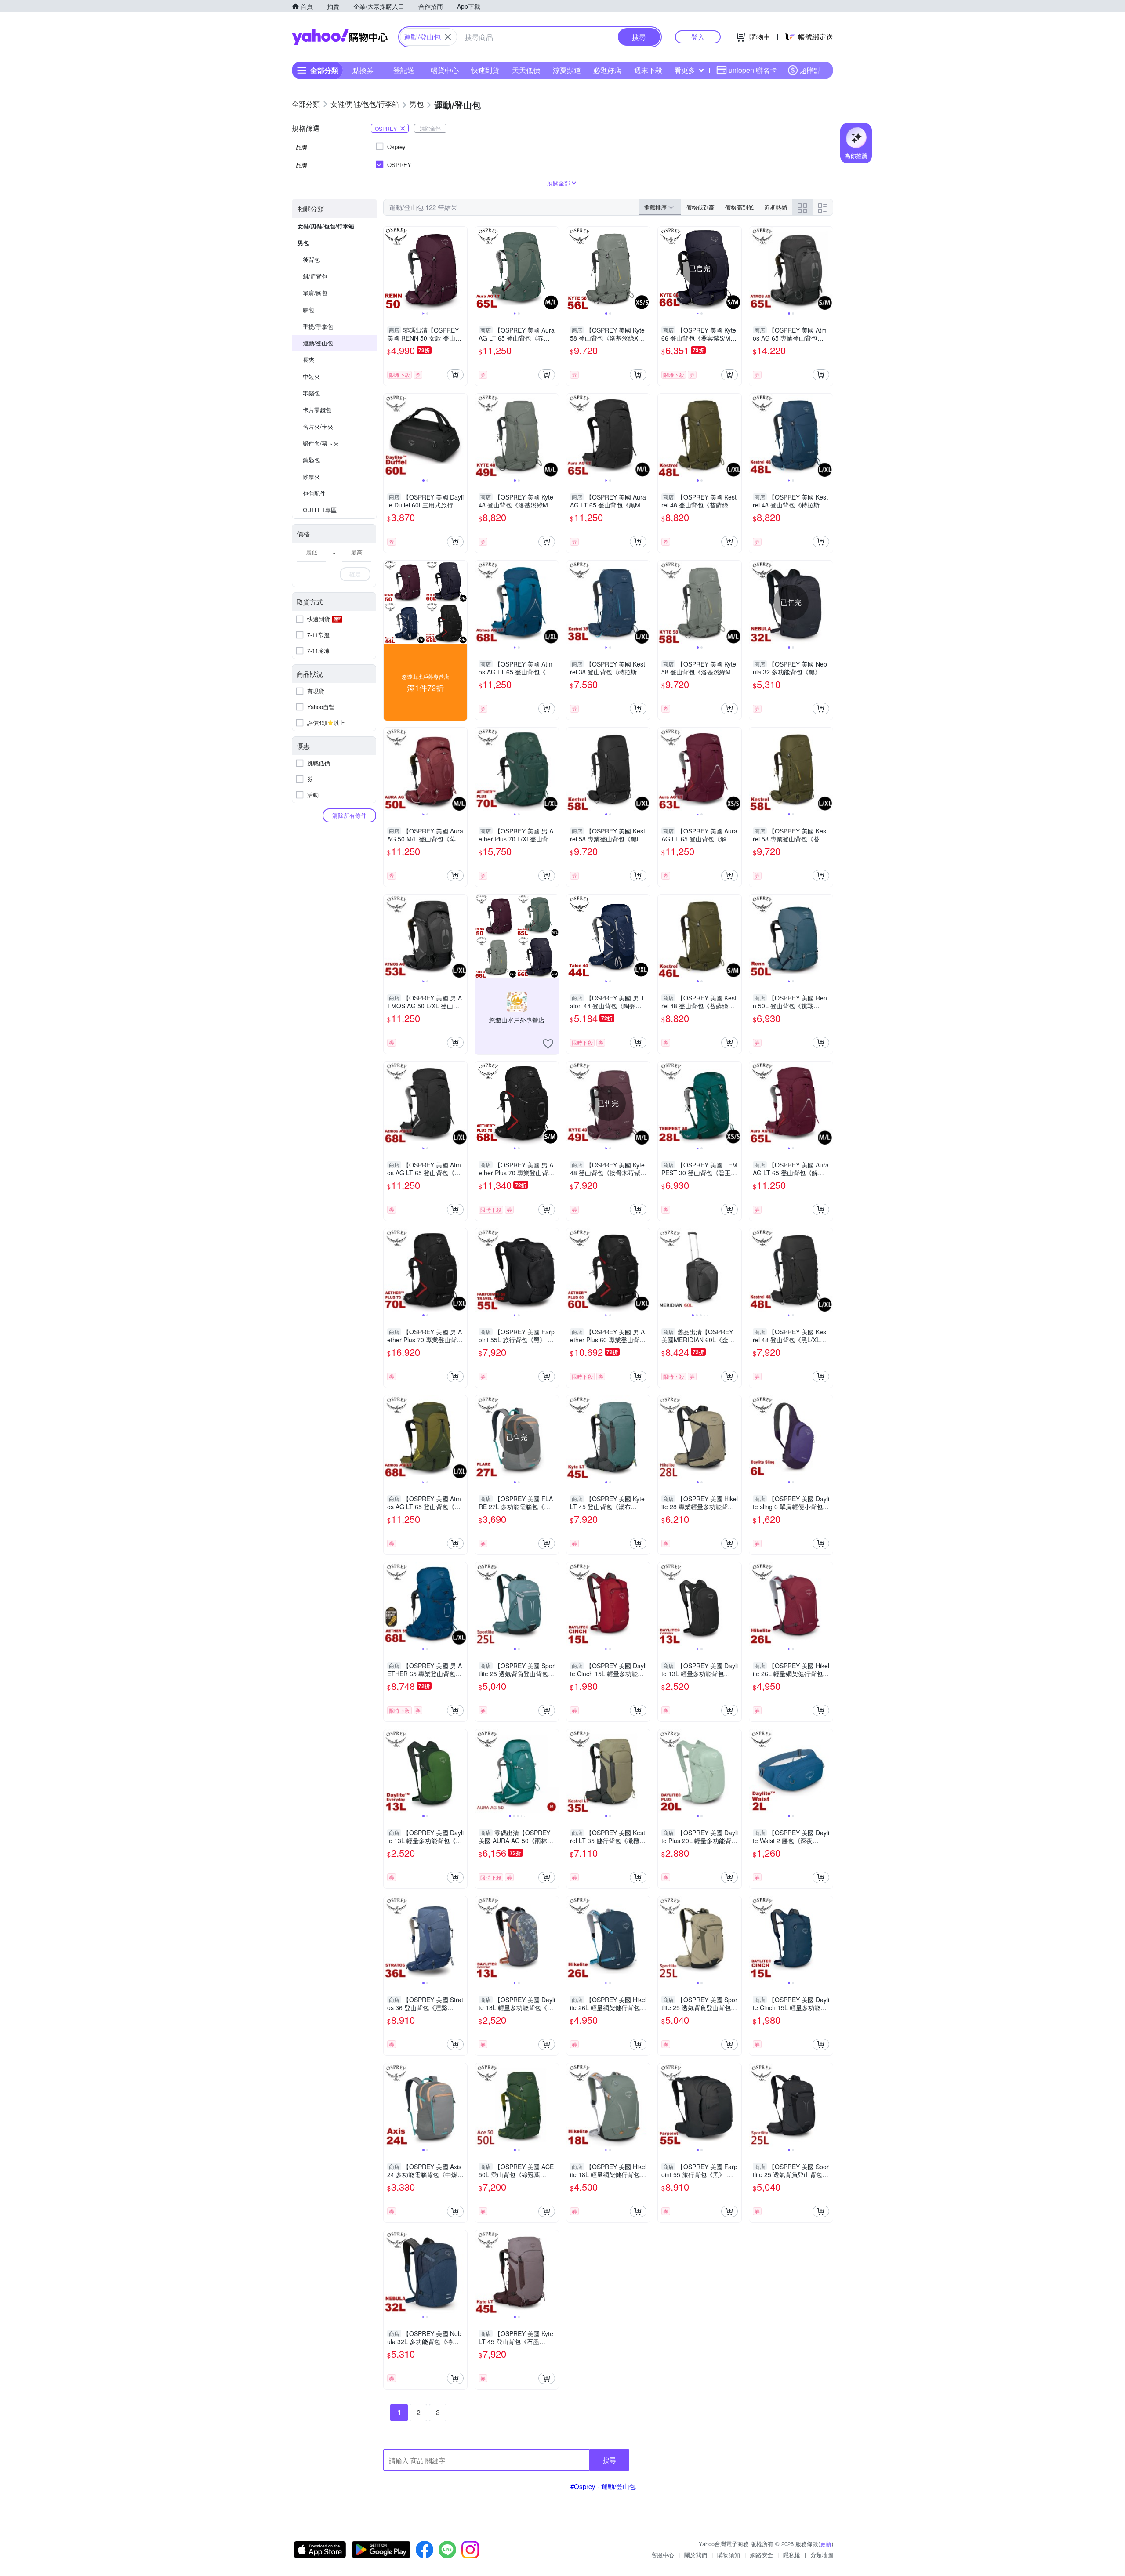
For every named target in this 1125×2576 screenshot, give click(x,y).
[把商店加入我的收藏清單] (548, 1044)
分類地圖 (822, 2555)
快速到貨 (485, 70)
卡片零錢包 (317, 410)
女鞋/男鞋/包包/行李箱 (326, 226)
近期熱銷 (776, 207)
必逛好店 (607, 70)
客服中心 (663, 2555)
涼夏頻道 (567, 70)
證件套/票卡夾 (321, 443)
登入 (698, 37)
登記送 (404, 70)
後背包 (311, 259)
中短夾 (311, 376)
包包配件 (314, 493)
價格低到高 (700, 207)
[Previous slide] (389, 268)
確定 (355, 574)
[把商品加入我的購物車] (455, 375)
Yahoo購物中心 (340, 37)
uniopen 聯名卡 (753, 70)
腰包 (308, 310)
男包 (303, 243)
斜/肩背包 (315, 276)
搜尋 (610, 2460)
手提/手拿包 (318, 326)
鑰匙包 (311, 460)
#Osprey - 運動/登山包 (603, 2486)
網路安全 (762, 2555)
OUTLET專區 (320, 510)
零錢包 (311, 393)
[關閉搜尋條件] (448, 37)
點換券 (363, 70)
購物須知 (729, 2555)
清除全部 (430, 128)
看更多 (685, 70)
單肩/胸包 (315, 293)
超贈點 (810, 70)
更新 (826, 2544)
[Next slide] (461, 268)
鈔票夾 (311, 476)
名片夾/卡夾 (318, 426)
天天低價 (526, 70)
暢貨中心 (445, 70)
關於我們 (696, 2555)
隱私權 (792, 2555)
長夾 (308, 360)
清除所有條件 (349, 815)
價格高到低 (739, 207)
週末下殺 (648, 70)
